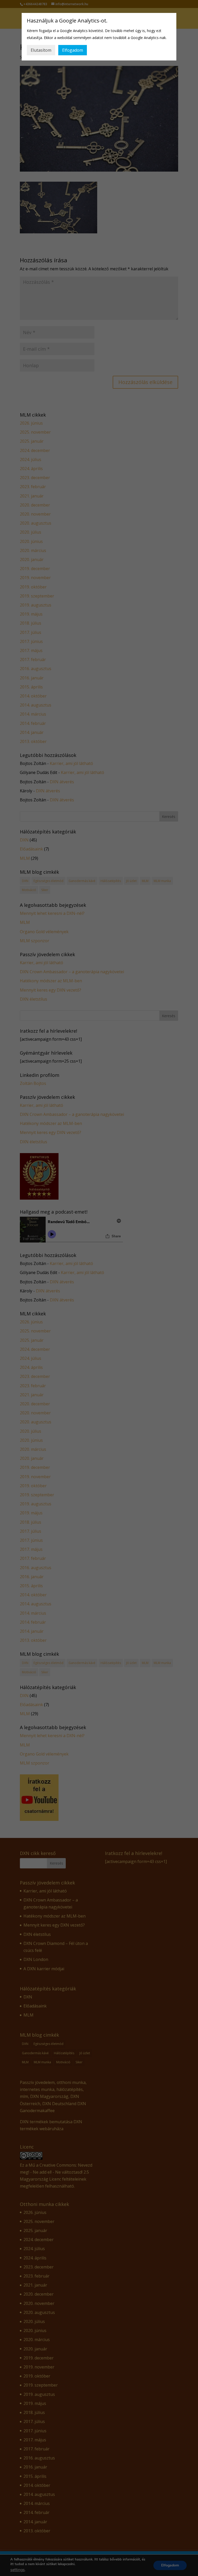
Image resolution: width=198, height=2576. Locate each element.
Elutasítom (41, 50)
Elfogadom (73, 50)
